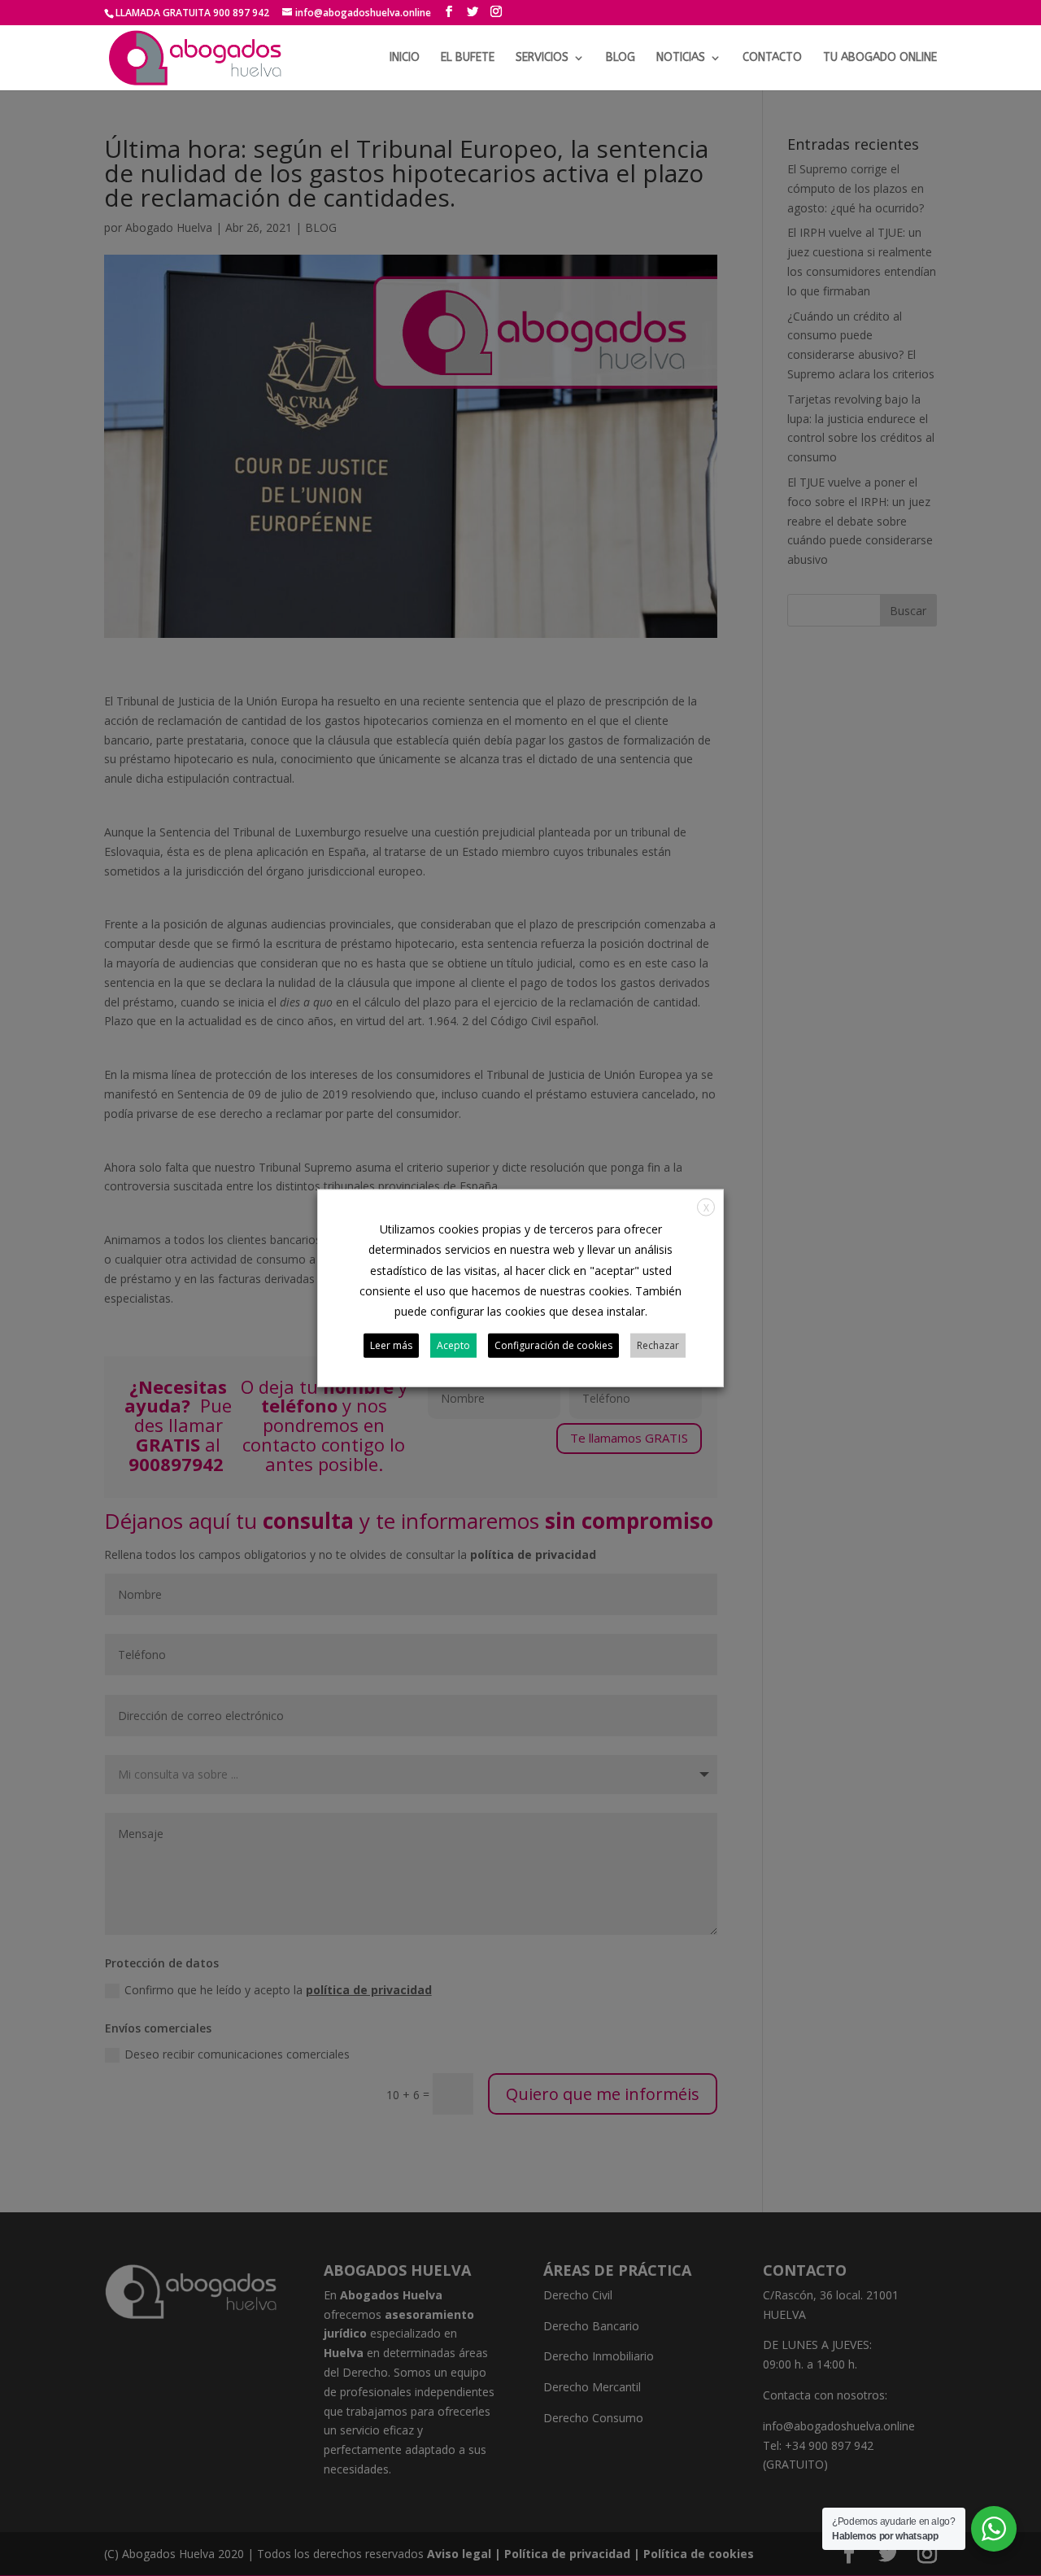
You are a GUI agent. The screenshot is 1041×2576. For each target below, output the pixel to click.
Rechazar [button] (658, 1345)
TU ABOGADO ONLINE (880, 58)
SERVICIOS (542, 58)
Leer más (391, 1345)
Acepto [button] (453, 1345)
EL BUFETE (468, 58)
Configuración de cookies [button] (553, 1345)
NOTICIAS (681, 58)
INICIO (405, 58)
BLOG (621, 58)
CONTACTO (772, 58)
